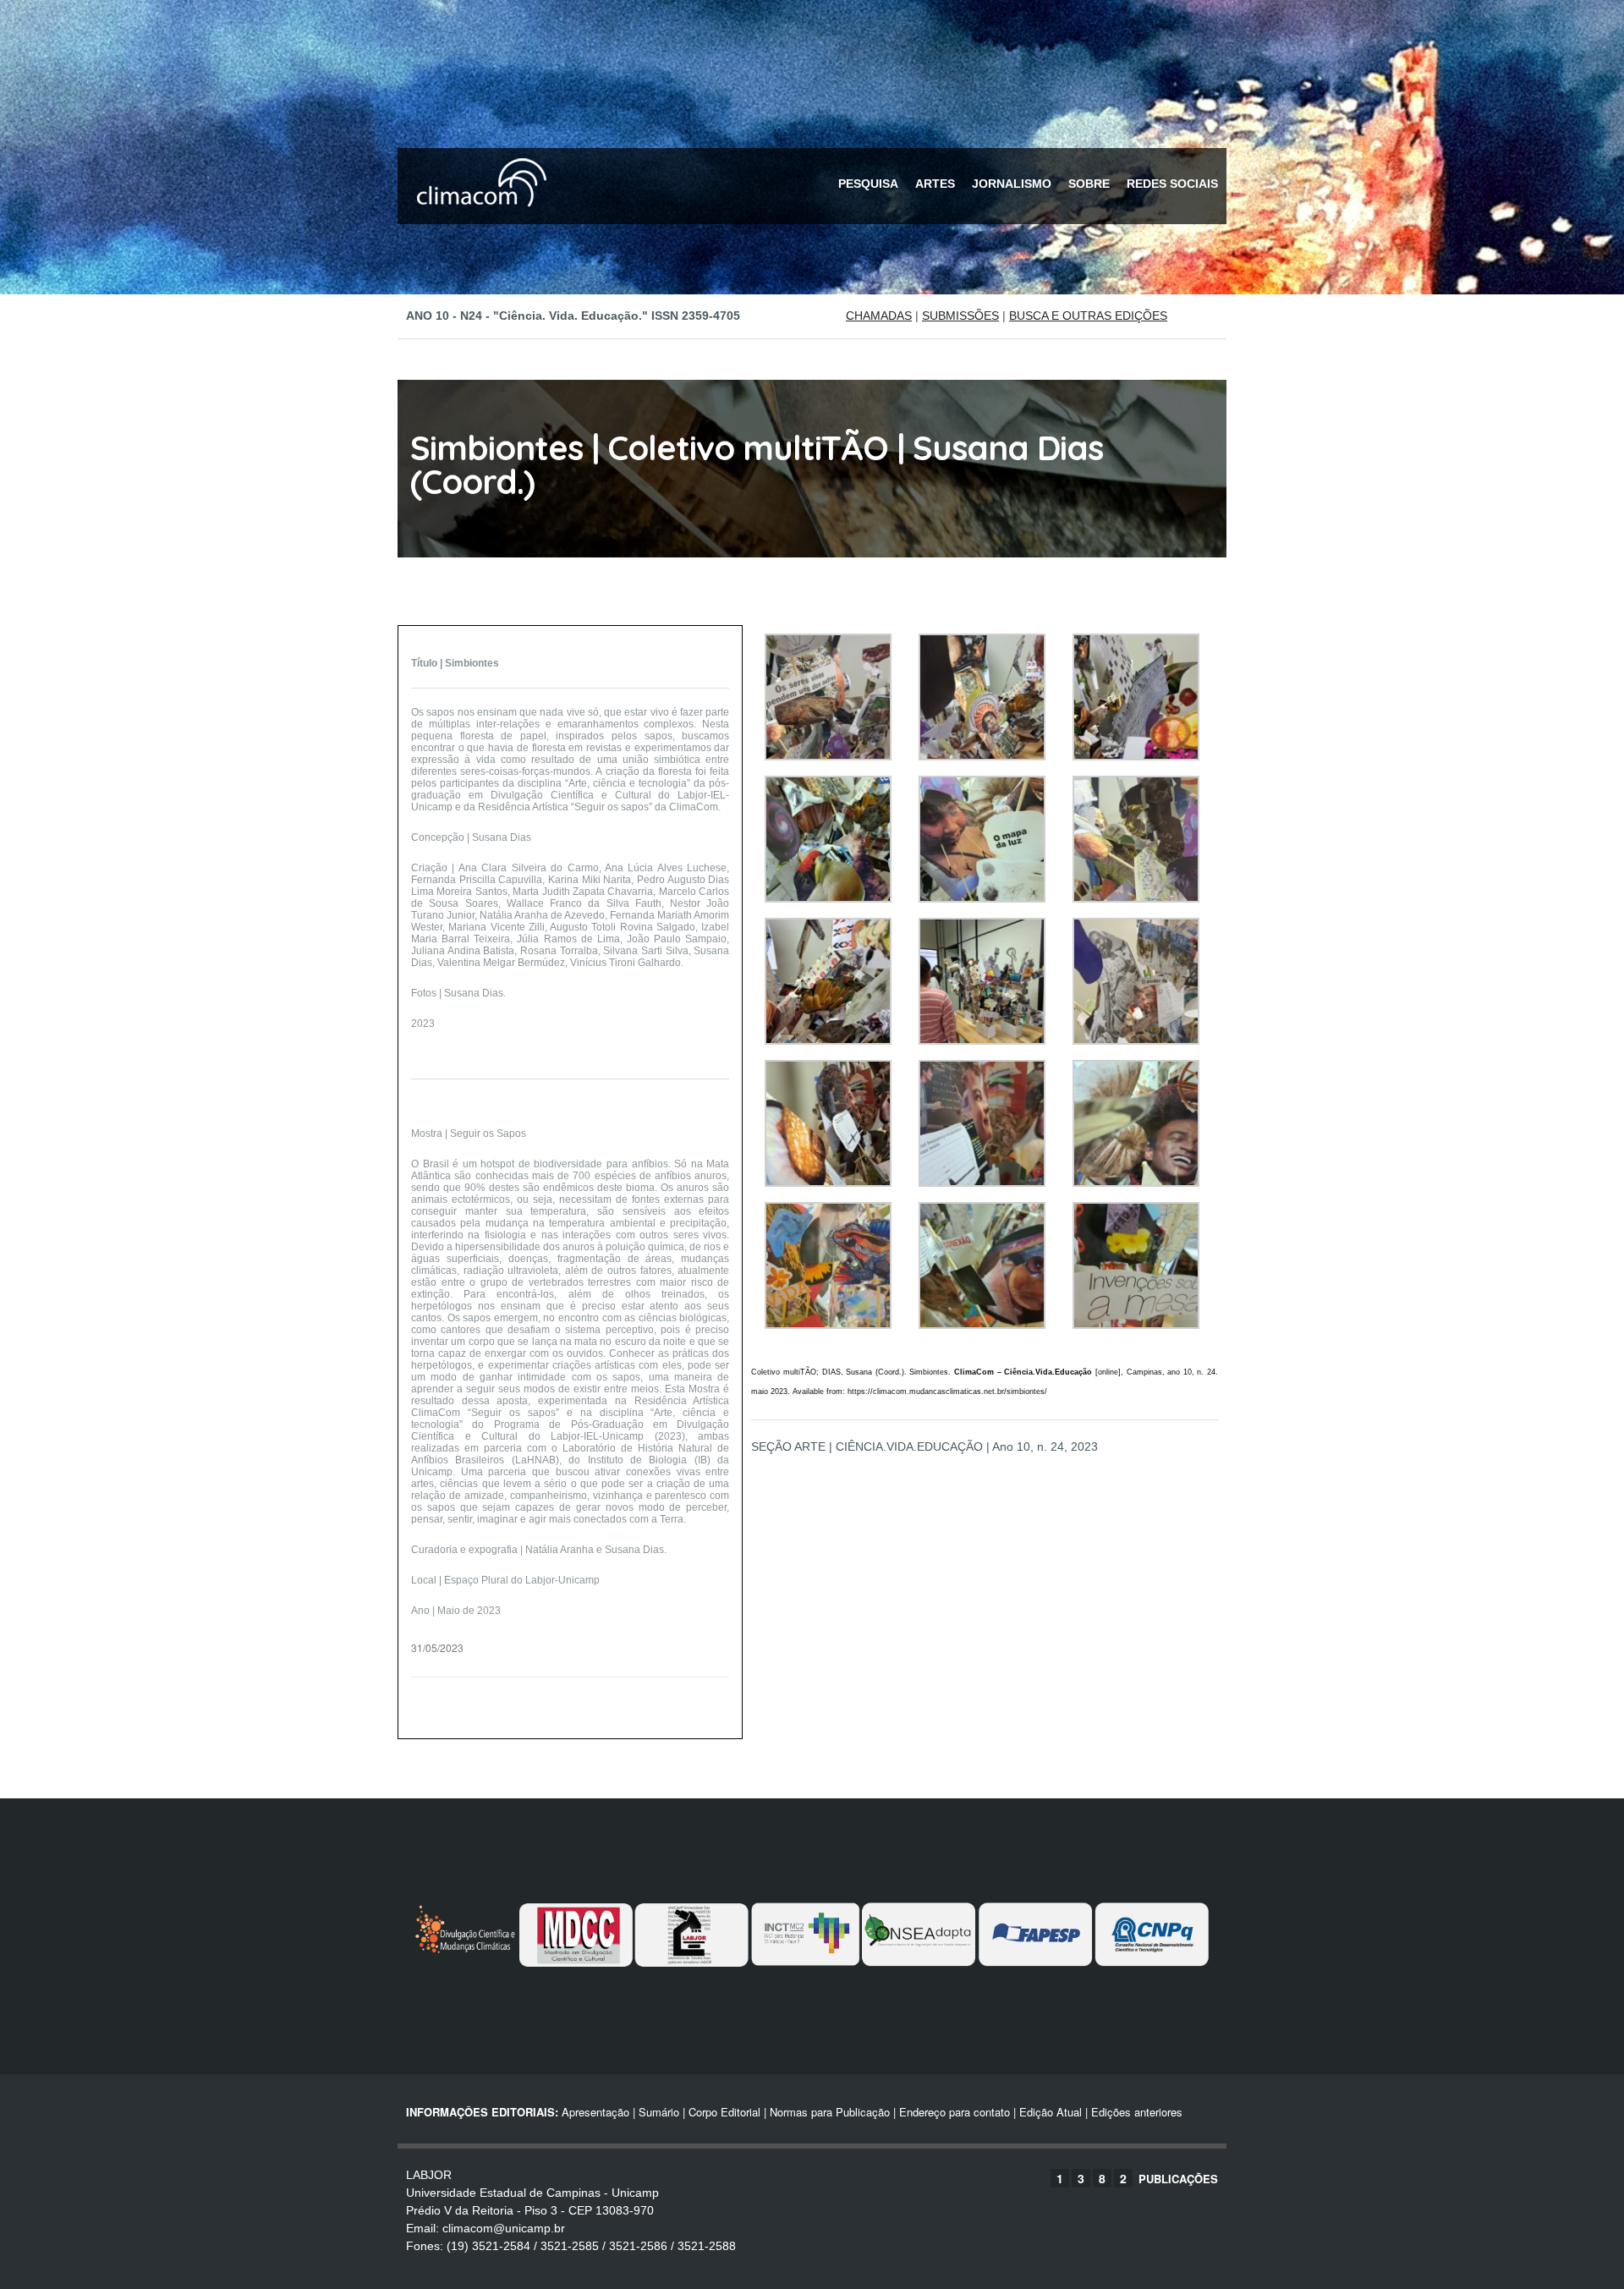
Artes (935, 184)
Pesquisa (868, 184)
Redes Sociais (1172, 184)
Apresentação (595, 2112)
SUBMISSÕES (960, 316)
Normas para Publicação (830, 2112)
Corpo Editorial (724, 2112)
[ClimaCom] (478, 218)
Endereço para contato (953, 2112)
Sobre (1089, 184)
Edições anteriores (1137, 2112)
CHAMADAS (879, 316)
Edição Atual (1051, 2112)
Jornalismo (1012, 184)
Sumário (659, 2112)
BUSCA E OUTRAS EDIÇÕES (1088, 316)
